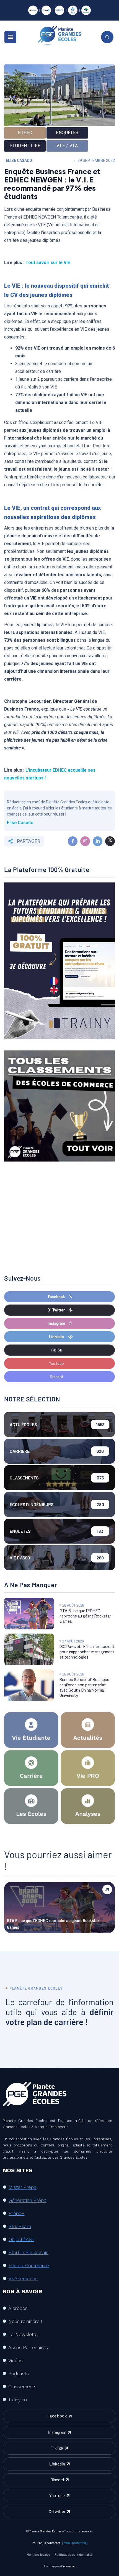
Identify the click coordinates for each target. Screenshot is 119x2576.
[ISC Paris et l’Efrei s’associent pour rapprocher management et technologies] (29, 1649)
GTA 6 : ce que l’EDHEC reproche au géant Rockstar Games (86, 1616)
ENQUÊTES (67, 133)
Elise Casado (19, 160)
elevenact (70, 2566)
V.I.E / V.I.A (67, 146)
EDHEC (25, 133)
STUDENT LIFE (25, 146)
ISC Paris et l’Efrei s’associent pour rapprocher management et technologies (87, 1652)
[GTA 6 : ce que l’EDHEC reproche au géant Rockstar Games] (29, 1614)
